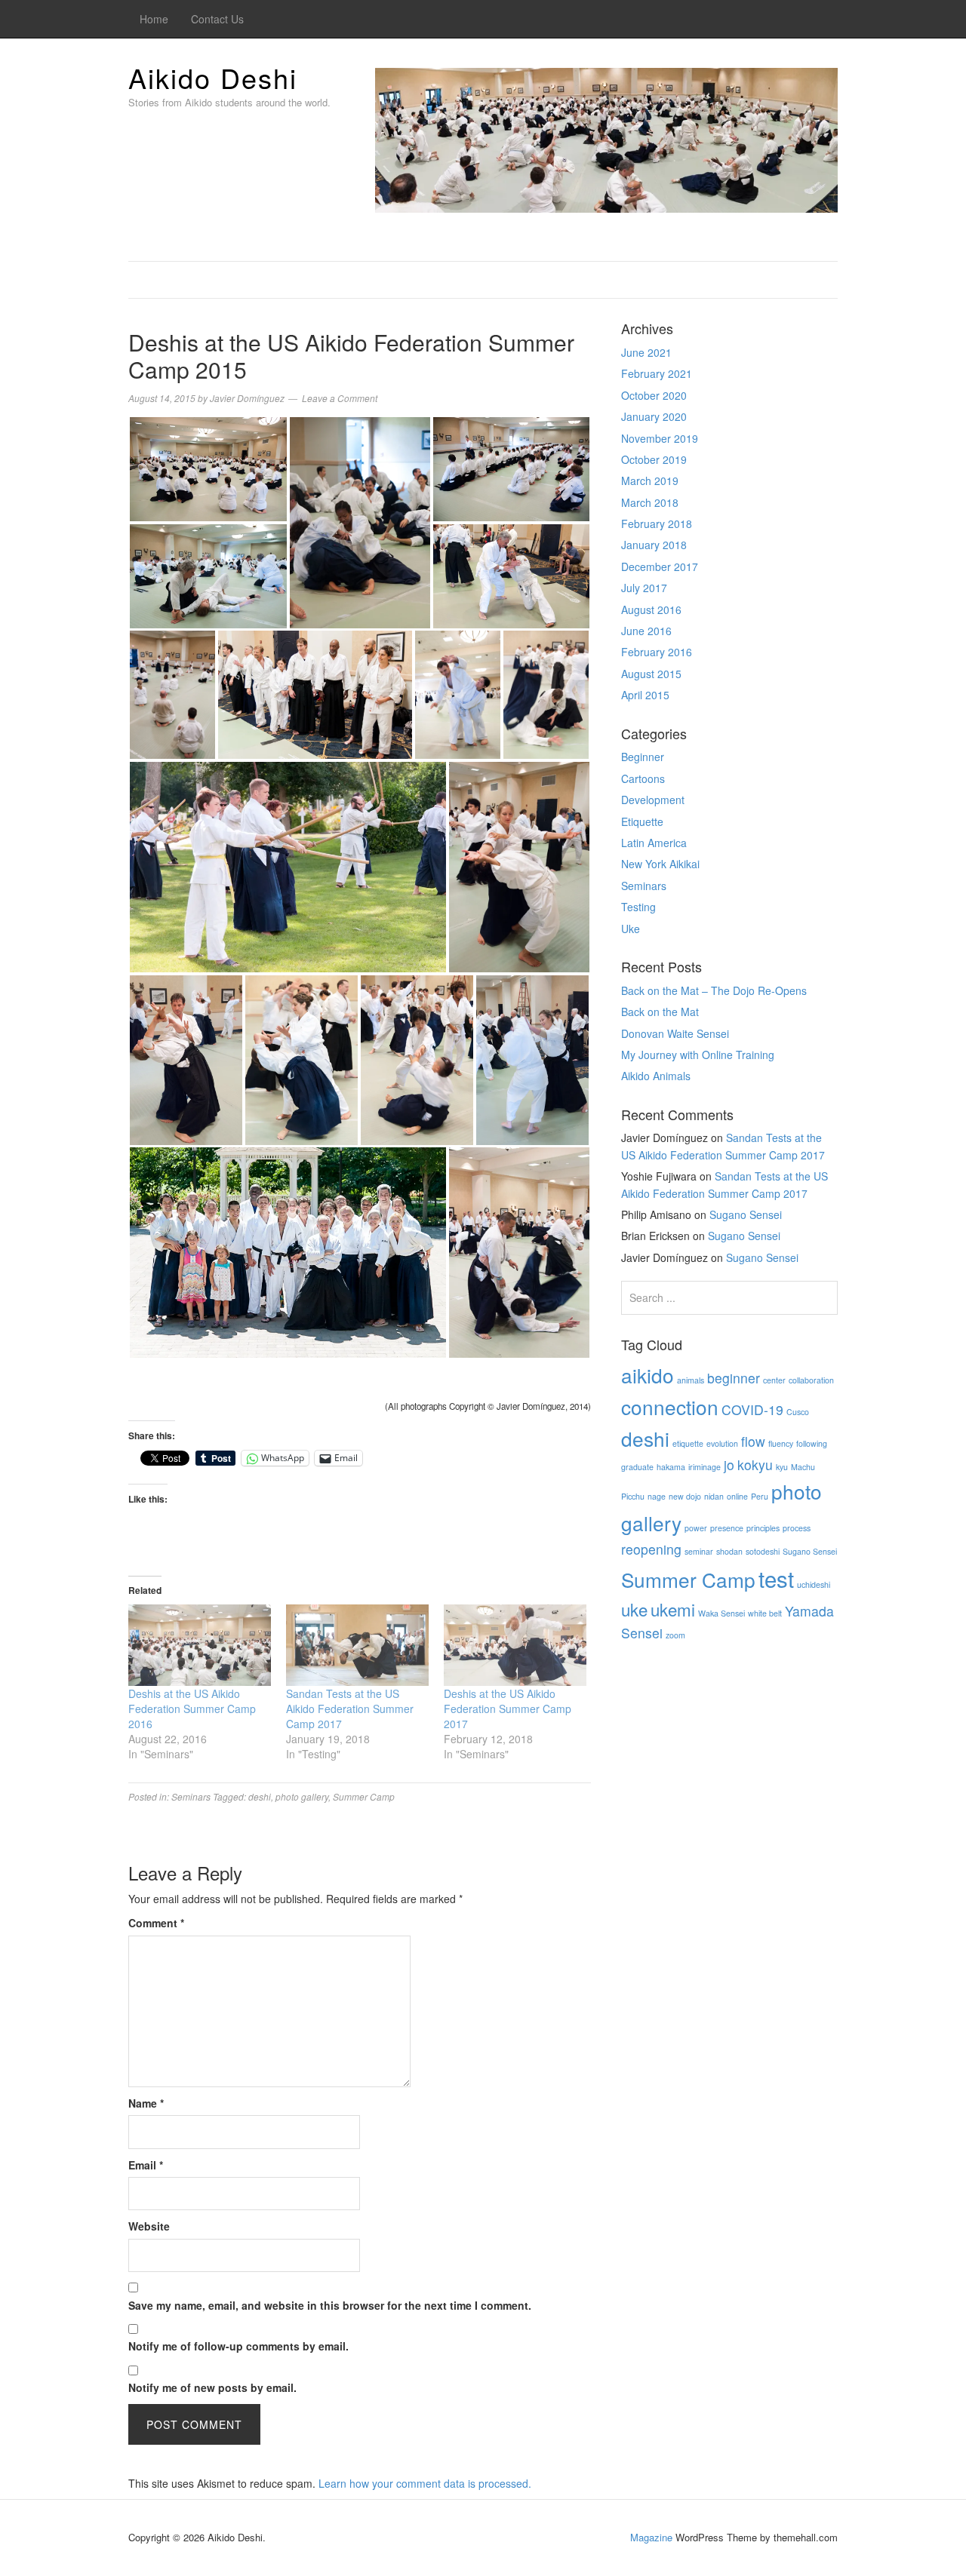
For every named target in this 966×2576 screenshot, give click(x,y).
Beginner (643, 757)
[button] (208, 469)
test (776, 1578)
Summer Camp (364, 1796)
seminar (699, 1551)
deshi (260, 1796)
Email (146, 2165)
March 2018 (650, 502)
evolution (722, 1443)
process (797, 1528)
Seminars (191, 1796)
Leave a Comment (340, 398)
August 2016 (651, 609)
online (737, 1496)
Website (149, 2226)
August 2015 (651, 674)
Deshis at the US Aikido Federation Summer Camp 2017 (508, 1709)
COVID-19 (752, 1409)
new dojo (685, 1496)
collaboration (811, 1380)
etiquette (688, 1443)
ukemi (673, 1609)
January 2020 (654, 416)
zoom (675, 1635)
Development (653, 800)
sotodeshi (763, 1551)
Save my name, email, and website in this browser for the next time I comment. (330, 2305)
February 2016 (657, 652)
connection (670, 1406)
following (812, 1443)
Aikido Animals (656, 1076)
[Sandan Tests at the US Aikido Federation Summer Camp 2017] (357, 1645)
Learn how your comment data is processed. (425, 2483)
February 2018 (657, 523)
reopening (651, 1549)
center (774, 1380)
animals (691, 1380)
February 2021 (657, 373)
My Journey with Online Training (698, 1055)
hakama (671, 1467)
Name (146, 2103)
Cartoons (643, 778)
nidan (714, 1496)
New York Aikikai (660, 864)
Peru (760, 1496)
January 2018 (654, 545)
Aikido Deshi (213, 77)
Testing (638, 907)
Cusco (798, 1412)
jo (729, 1465)
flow (753, 1441)
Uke (631, 929)
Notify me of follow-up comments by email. (238, 2346)
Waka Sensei (721, 1613)
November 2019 (660, 438)
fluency (781, 1443)
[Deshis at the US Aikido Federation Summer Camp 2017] (515, 1645)
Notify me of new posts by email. (212, 2387)
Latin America (654, 843)
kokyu (755, 1465)
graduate (637, 1467)
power (696, 1528)
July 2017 (644, 588)
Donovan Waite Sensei (675, 1033)
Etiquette (642, 821)
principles (763, 1528)
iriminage (705, 1467)
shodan (729, 1551)
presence (727, 1528)
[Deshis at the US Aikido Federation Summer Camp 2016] (200, 1645)
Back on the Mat (660, 1012)
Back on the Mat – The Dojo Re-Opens (714, 990)
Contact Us (217, 19)
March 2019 (650, 481)
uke (634, 1609)
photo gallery (302, 1796)
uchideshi (814, 1584)
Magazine (651, 2537)
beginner (734, 1378)
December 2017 (660, 566)
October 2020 (654, 395)
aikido (648, 1375)
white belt (765, 1613)
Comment (156, 1923)
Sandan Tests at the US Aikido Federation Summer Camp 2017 (350, 1709)
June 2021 (646, 352)
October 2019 (654, 459)
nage (657, 1496)
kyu (782, 1467)
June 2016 (646, 631)
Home (154, 19)
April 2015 (645, 695)
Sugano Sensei (746, 1214)
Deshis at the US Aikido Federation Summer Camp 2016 (192, 1709)
